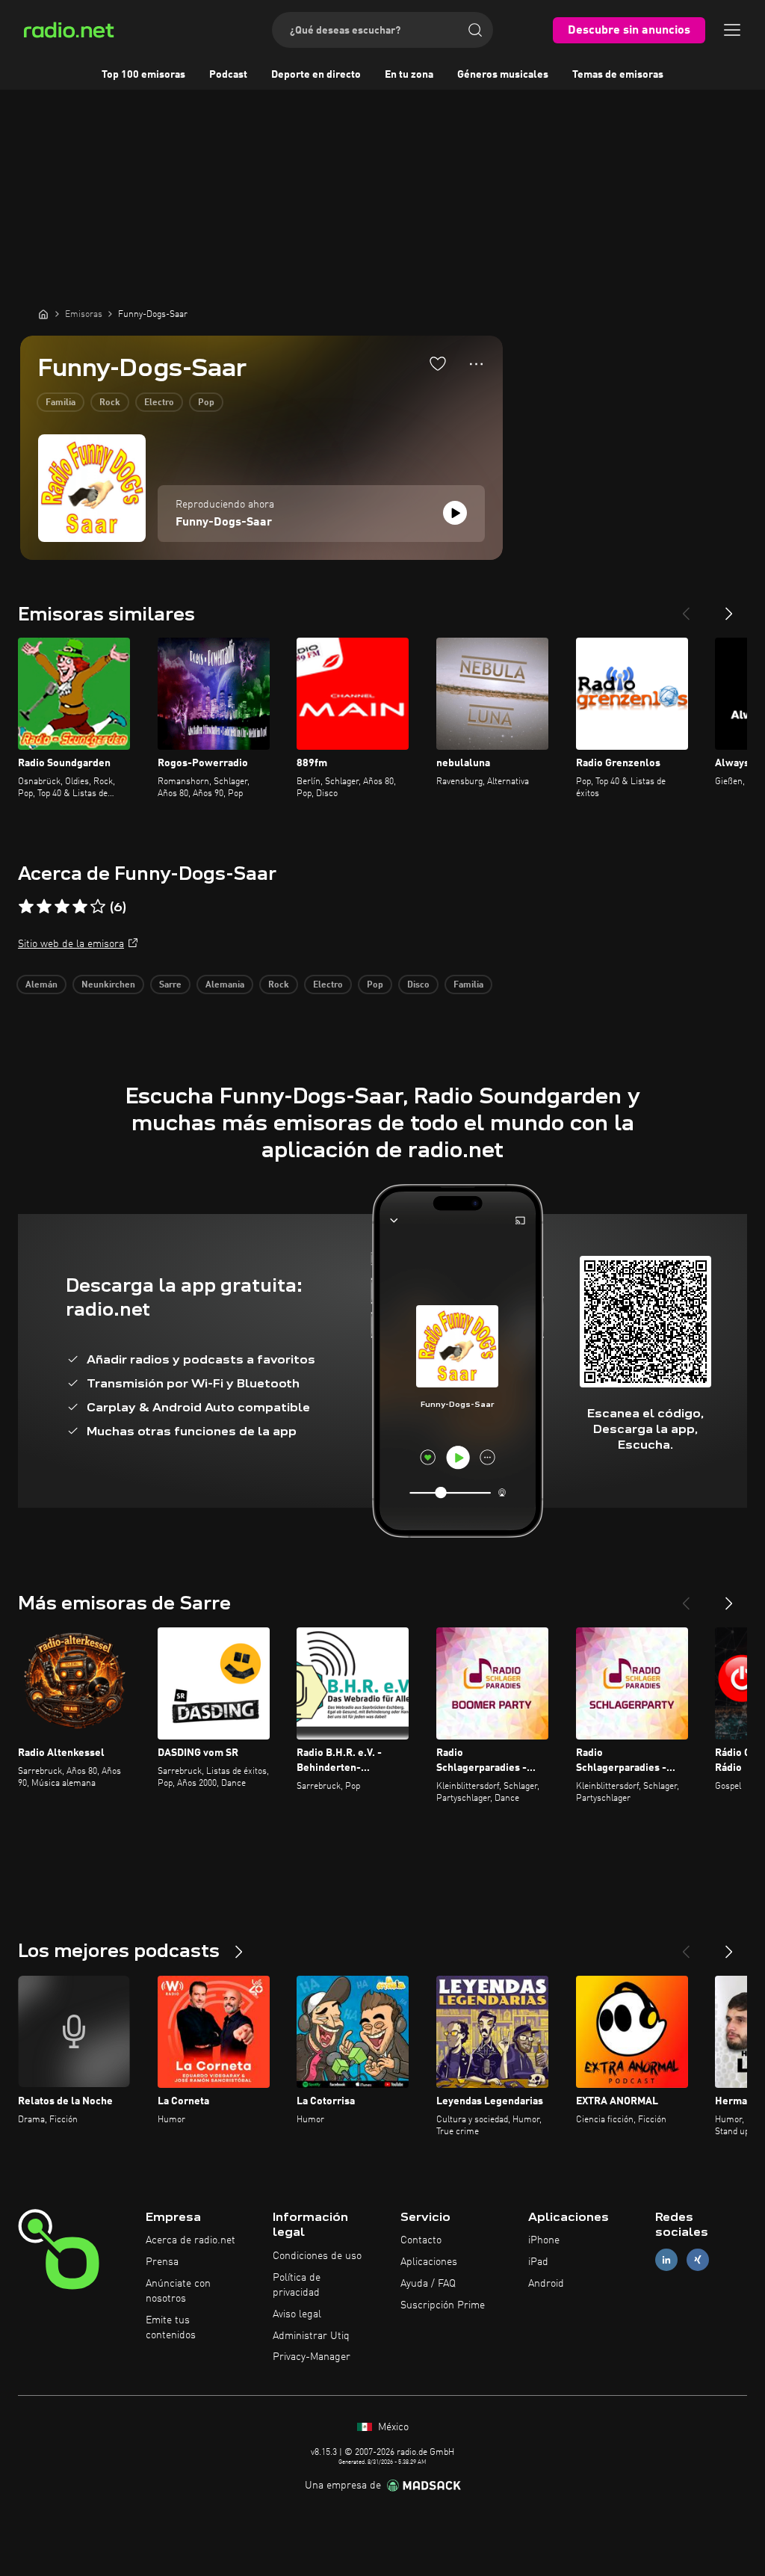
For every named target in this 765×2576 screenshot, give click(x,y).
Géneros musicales (503, 75)
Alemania (225, 985)
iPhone (544, 2240)
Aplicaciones (429, 2262)
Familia (61, 403)
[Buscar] (475, 30)
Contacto (421, 2240)
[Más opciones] (476, 364)
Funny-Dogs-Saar (224, 523)
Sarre (170, 985)
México (392, 2427)
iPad (538, 2262)
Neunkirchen (108, 985)
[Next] (729, 608)
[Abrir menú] (732, 30)
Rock (110, 403)
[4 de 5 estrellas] (80, 907)
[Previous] (686, 608)
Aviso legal (297, 2314)
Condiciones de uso (317, 2256)
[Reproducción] (455, 513)
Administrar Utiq (311, 2336)
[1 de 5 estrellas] (26, 907)
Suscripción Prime (443, 2305)
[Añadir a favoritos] (438, 363)
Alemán (41, 985)
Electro (159, 403)
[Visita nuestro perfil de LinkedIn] (666, 2260)
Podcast (228, 75)
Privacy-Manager (312, 2357)
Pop (206, 403)
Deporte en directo (316, 75)
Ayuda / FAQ (428, 2284)
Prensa (162, 2262)
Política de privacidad (297, 2285)
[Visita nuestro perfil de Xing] (698, 2260)
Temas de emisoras (618, 75)
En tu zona (409, 75)
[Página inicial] (43, 314)
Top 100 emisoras (143, 75)
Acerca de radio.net (191, 2240)
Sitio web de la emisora (71, 944)
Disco (418, 985)
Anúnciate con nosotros (178, 2291)
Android (546, 2284)
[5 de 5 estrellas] (98, 907)
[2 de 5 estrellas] (44, 907)
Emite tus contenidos (171, 2328)
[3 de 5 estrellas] (62, 907)
